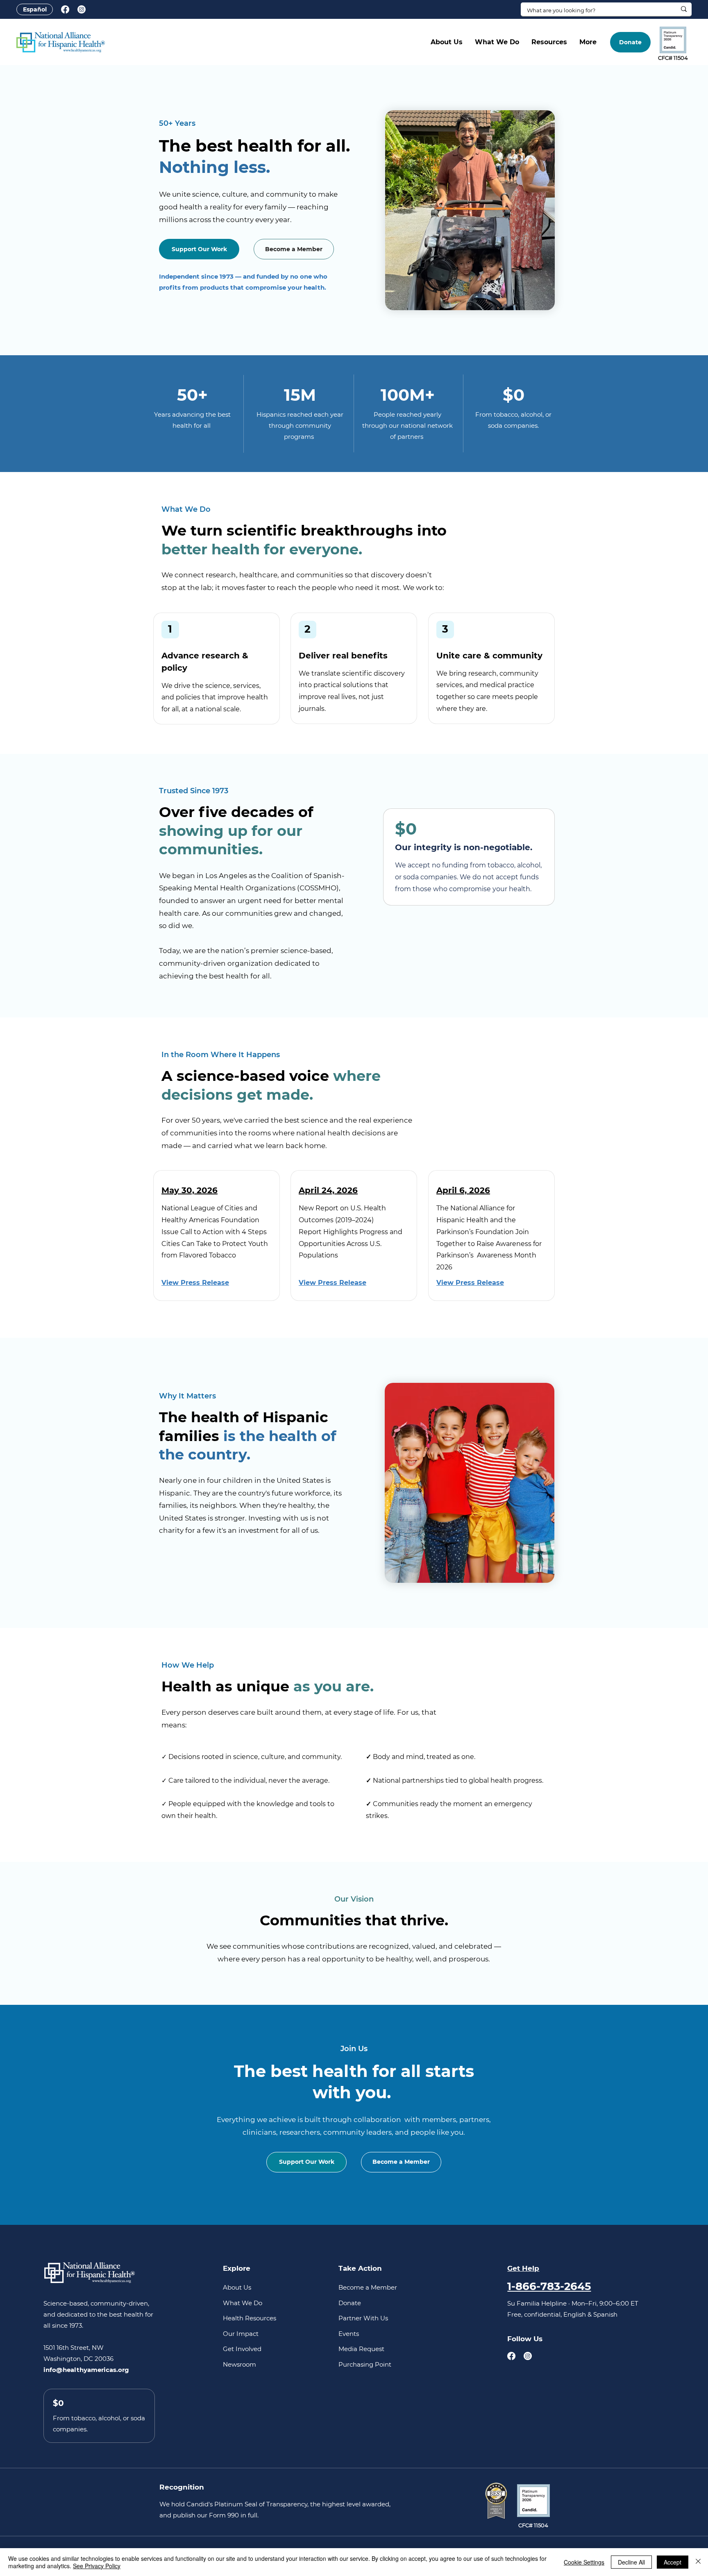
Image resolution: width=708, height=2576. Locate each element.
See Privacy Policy (97, 2566)
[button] (447, 42)
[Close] (698, 2562)
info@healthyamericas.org (86, 2370)
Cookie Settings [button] (584, 2562)
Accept (673, 2562)
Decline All (631, 2562)
